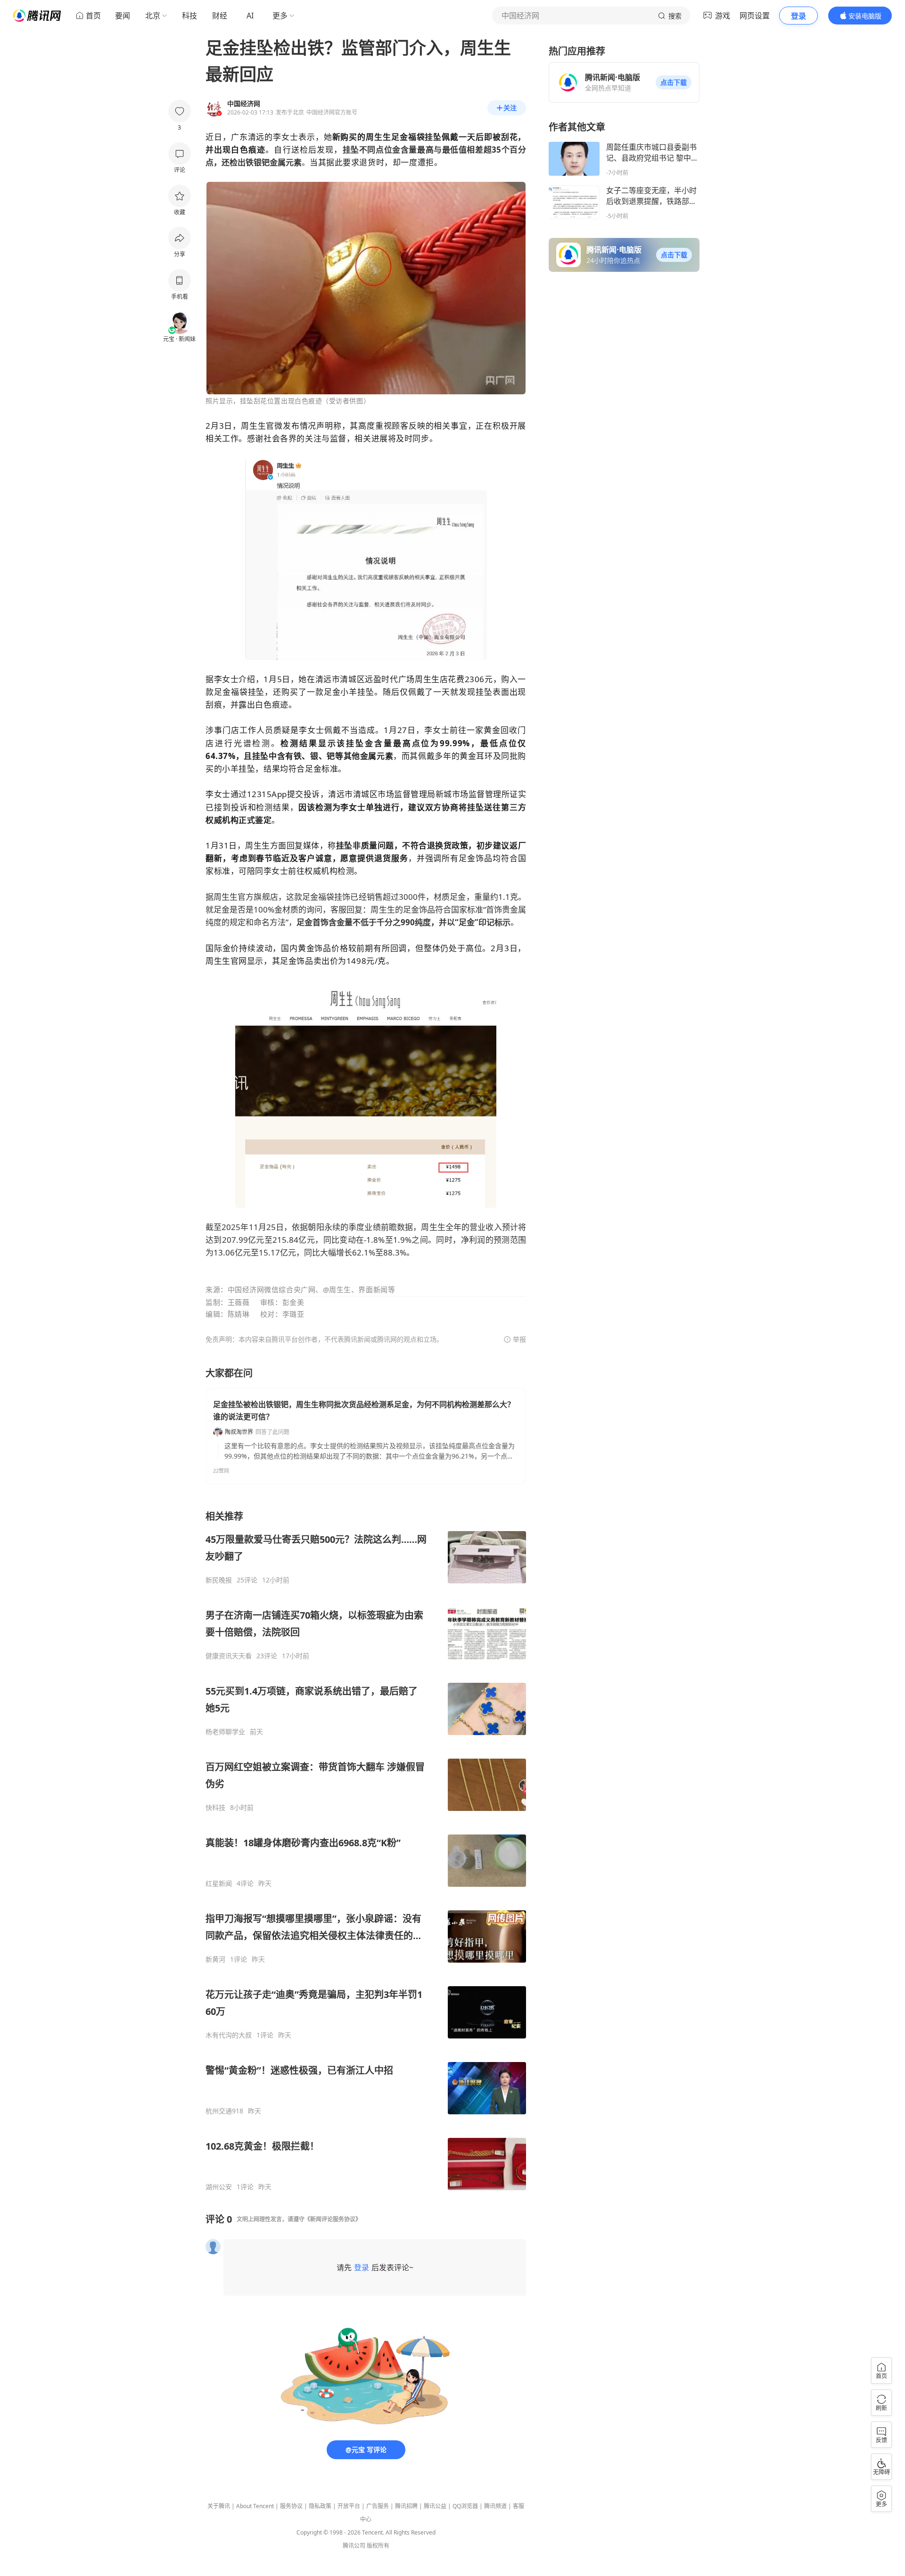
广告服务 (378, 2506)
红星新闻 (219, 1883)
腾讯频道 (495, 2506)
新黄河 (215, 1959)
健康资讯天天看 (229, 1656)
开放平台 (349, 2506)
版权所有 (378, 2546)
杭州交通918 (224, 2111)
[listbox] (366, 1850)
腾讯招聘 (406, 2506)
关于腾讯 (219, 2506)
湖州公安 (219, 2187)
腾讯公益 (435, 2506)
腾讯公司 (354, 2546)
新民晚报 (219, 1580)
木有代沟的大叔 (229, 2035)
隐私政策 (320, 2506)
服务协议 (291, 2506)
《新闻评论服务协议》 (333, 2219)
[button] (674, 82)
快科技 (215, 1808)
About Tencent (255, 2506)
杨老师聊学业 (225, 1732)
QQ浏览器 (465, 2506)
